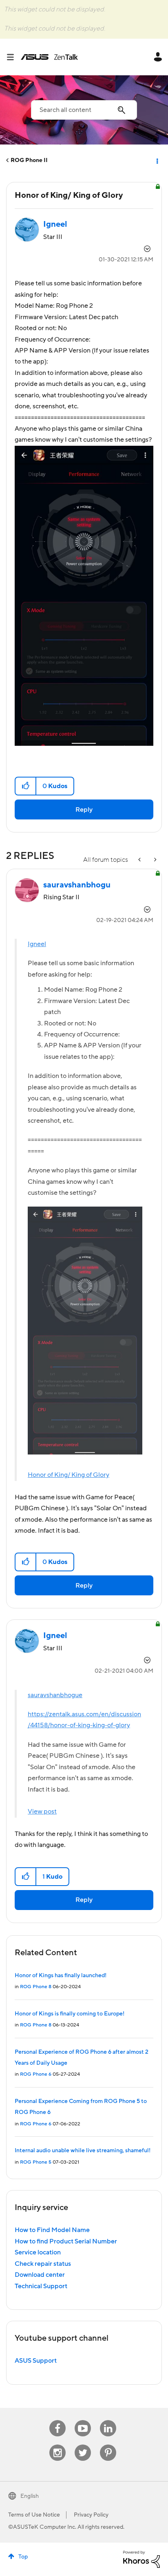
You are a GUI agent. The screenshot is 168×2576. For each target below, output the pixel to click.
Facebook (57, 2420)
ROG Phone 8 (36, 1987)
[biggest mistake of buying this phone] (140, 860)
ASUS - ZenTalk (49, 57)
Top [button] (23, 2557)
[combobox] (84, 110)
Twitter (83, 2445)
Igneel (37, 944)
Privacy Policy (91, 2515)
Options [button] (157, 160)
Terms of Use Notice (34, 2515)
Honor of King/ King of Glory (69, 1475)
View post (42, 1812)
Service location (38, 2252)
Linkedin (108, 2420)
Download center (40, 2275)
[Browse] (13, 57)
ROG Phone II (29, 160)
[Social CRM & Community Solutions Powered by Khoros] (141, 2559)
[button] (26, 786)
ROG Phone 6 (36, 2074)
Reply (84, 810)
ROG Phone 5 (36, 2162)
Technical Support (41, 2286)
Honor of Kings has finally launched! (61, 1976)
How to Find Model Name (52, 2230)
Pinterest (108, 2445)
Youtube (83, 2420)
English (30, 2496)
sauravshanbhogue (55, 1695)
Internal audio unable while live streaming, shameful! (83, 2151)
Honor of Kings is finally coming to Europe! (70, 2014)
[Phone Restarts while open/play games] (155, 860)
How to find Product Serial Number (66, 2241)
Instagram (58, 2445)
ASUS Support (36, 2361)
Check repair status (43, 2264)
